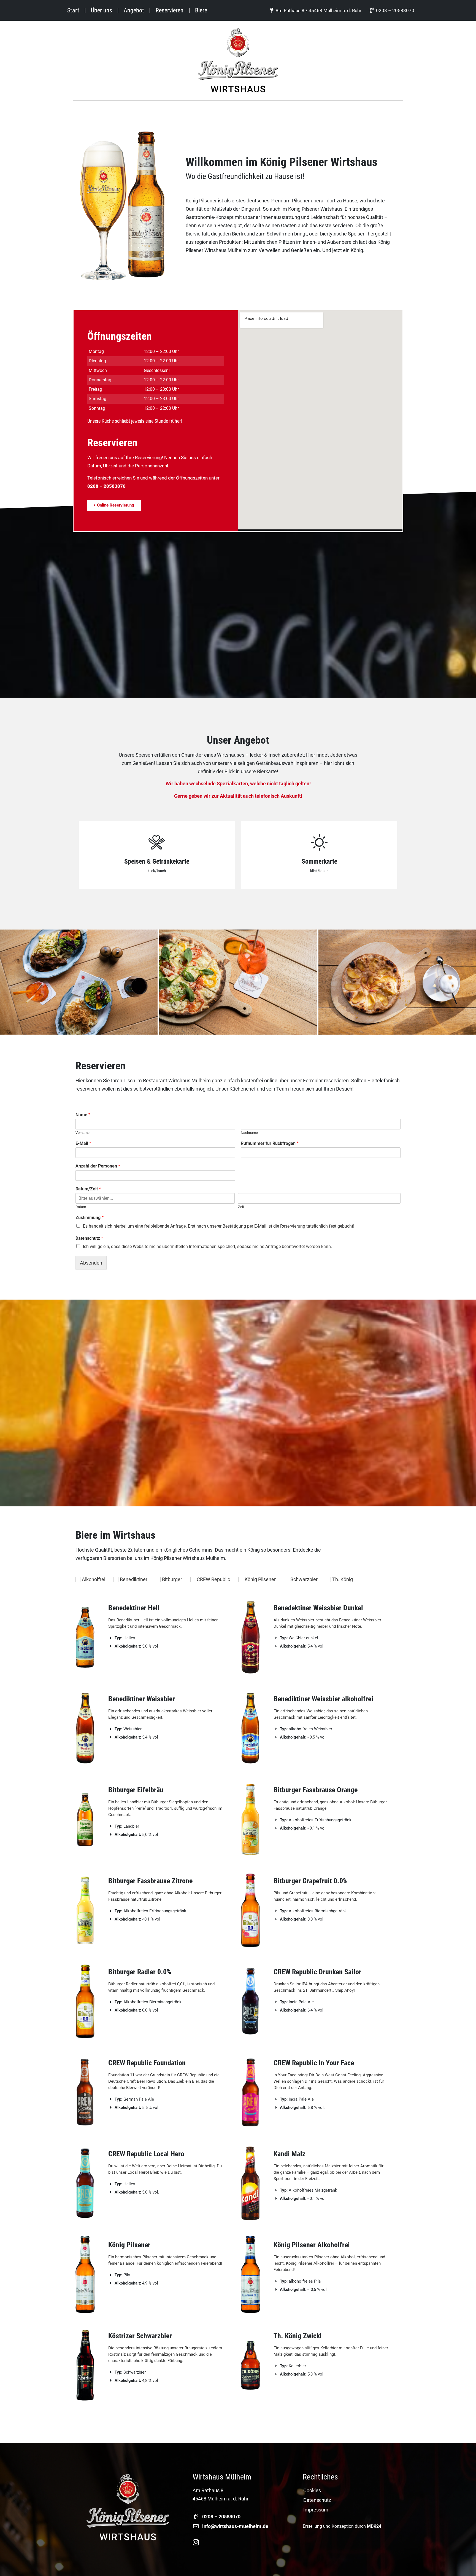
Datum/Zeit (88, 1189)
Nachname (249, 1133)
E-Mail (83, 1143)
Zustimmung (90, 1218)
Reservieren (170, 10)
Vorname (83, 1133)
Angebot (134, 10)
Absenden (91, 1263)
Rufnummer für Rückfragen (270, 1143)
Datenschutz (89, 1238)
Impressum (316, 2510)
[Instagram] (196, 2542)
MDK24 (374, 2526)
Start (73, 10)
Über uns (102, 10)
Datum (81, 1207)
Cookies (312, 2491)
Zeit (241, 1207)
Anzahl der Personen (98, 1166)
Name (83, 1115)
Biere (201, 10)
